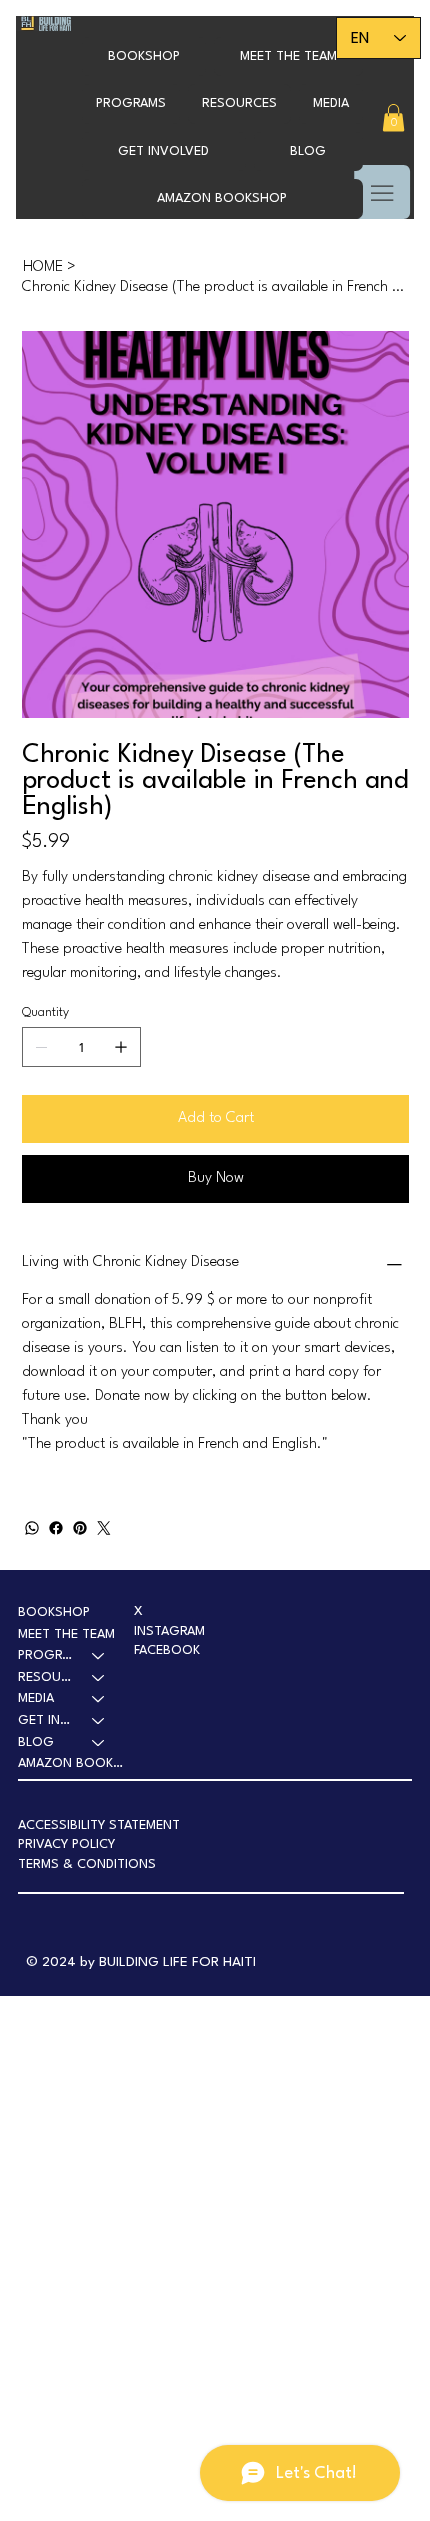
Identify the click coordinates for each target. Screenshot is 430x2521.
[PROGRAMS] (99, 1656)
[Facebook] (56, 1528)
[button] (131, 104)
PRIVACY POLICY (66, 1844)
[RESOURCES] (99, 1678)
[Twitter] (104, 1528)
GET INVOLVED (46, 1720)
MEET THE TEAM (66, 1634)
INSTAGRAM (169, 1631)
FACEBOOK (167, 1650)
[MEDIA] (99, 1699)
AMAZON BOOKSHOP (71, 1763)
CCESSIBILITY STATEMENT (103, 1825)
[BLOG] (99, 1743)
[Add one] (121, 1047)
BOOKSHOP (54, 1612)
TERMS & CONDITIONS (87, 1864)
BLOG (36, 1742)
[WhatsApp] (32, 1528)
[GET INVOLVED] (99, 1721)
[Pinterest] (80, 1528)
